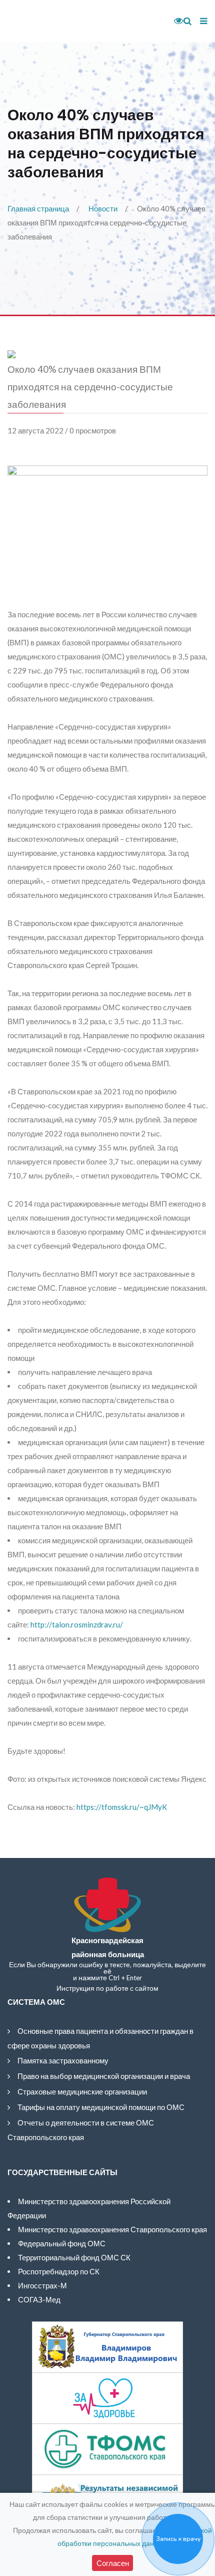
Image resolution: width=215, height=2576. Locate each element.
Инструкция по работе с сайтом (107, 1988)
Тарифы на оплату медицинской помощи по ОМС (101, 2107)
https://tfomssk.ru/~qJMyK (122, 1807)
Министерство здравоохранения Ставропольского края (112, 2229)
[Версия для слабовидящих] (175, 21)
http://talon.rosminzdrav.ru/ (77, 1624)
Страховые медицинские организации (82, 2091)
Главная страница (38, 208)
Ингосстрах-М (42, 2285)
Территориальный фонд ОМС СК (74, 2257)
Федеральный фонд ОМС (62, 2243)
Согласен (113, 2563)
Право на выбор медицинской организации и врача (104, 2076)
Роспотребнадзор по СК (59, 2271)
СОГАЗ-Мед (39, 2299)
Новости (103, 208)
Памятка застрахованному (63, 2060)
